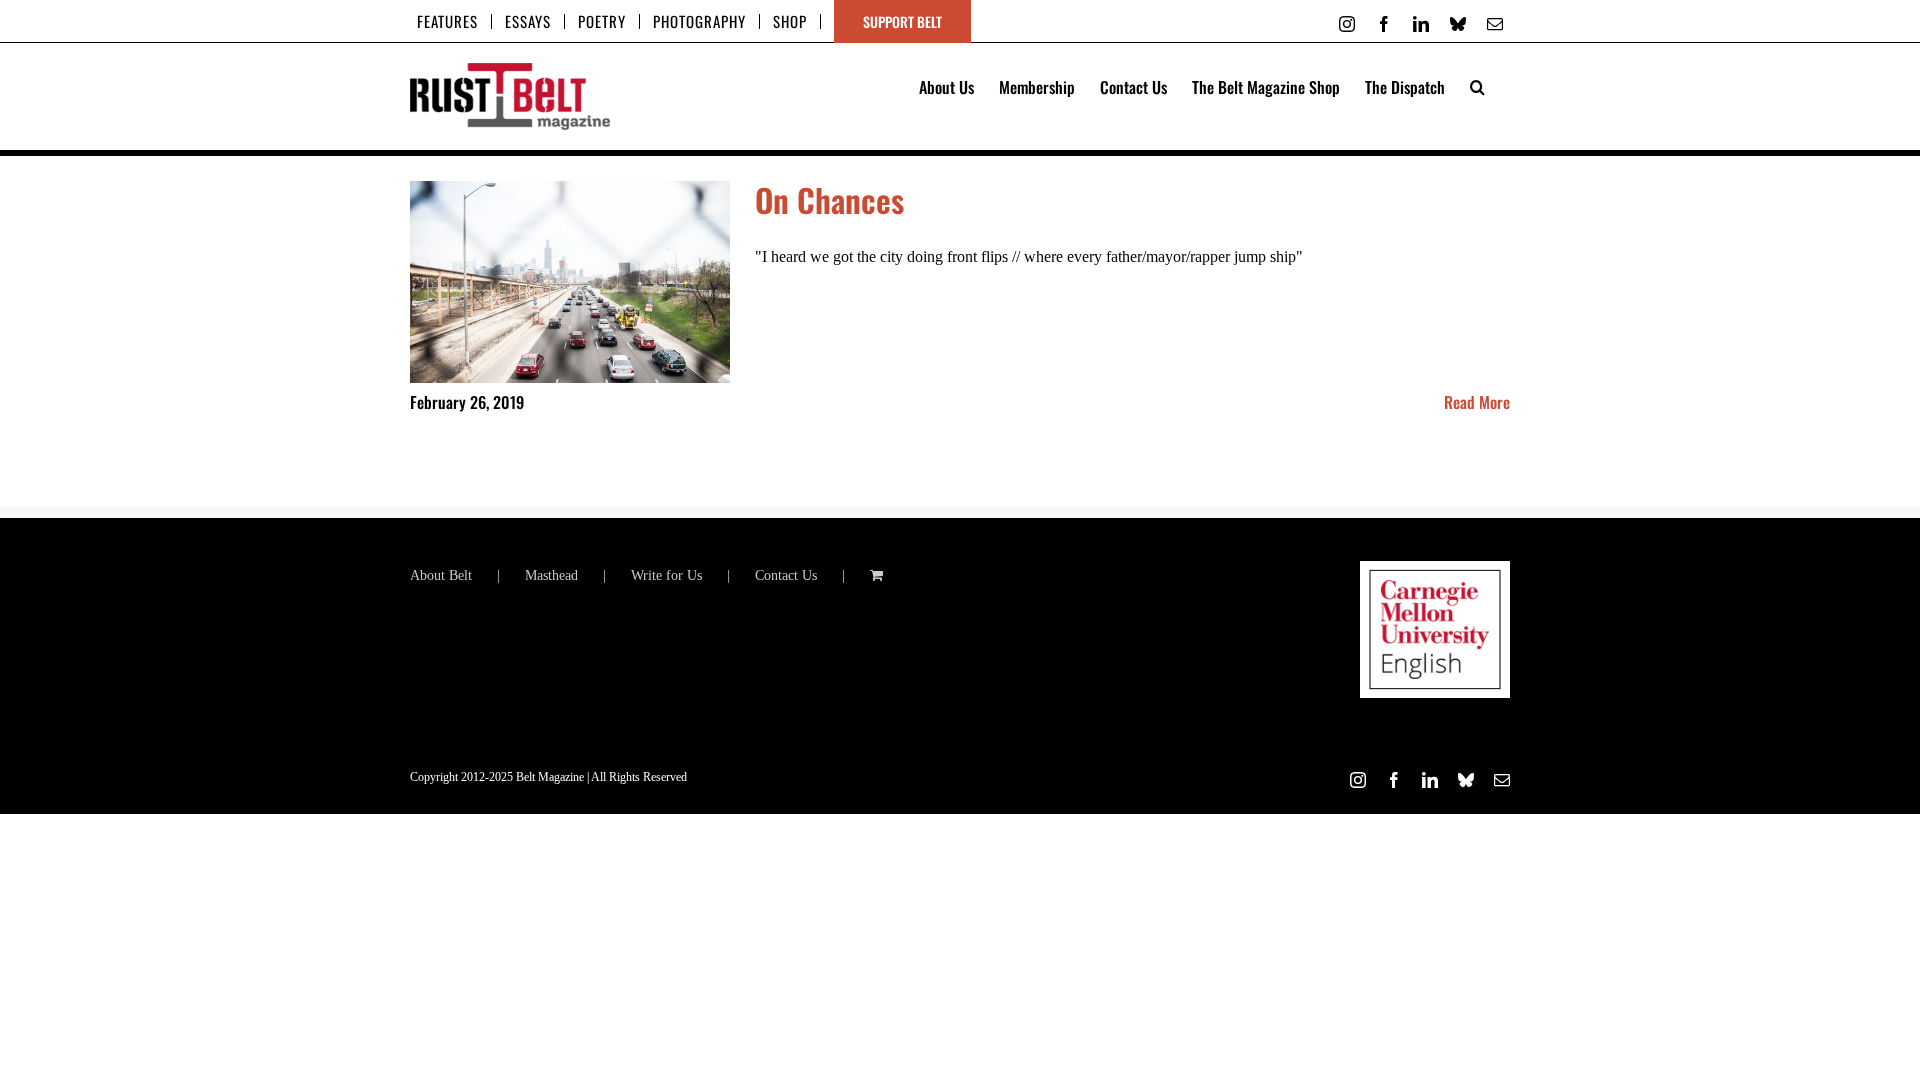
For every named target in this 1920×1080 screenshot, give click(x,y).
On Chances (829, 199)
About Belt (441, 575)
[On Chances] (570, 282)
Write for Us (666, 575)
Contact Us (786, 575)
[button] (1477, 85)
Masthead (551, 575)
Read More (1477, 402)
